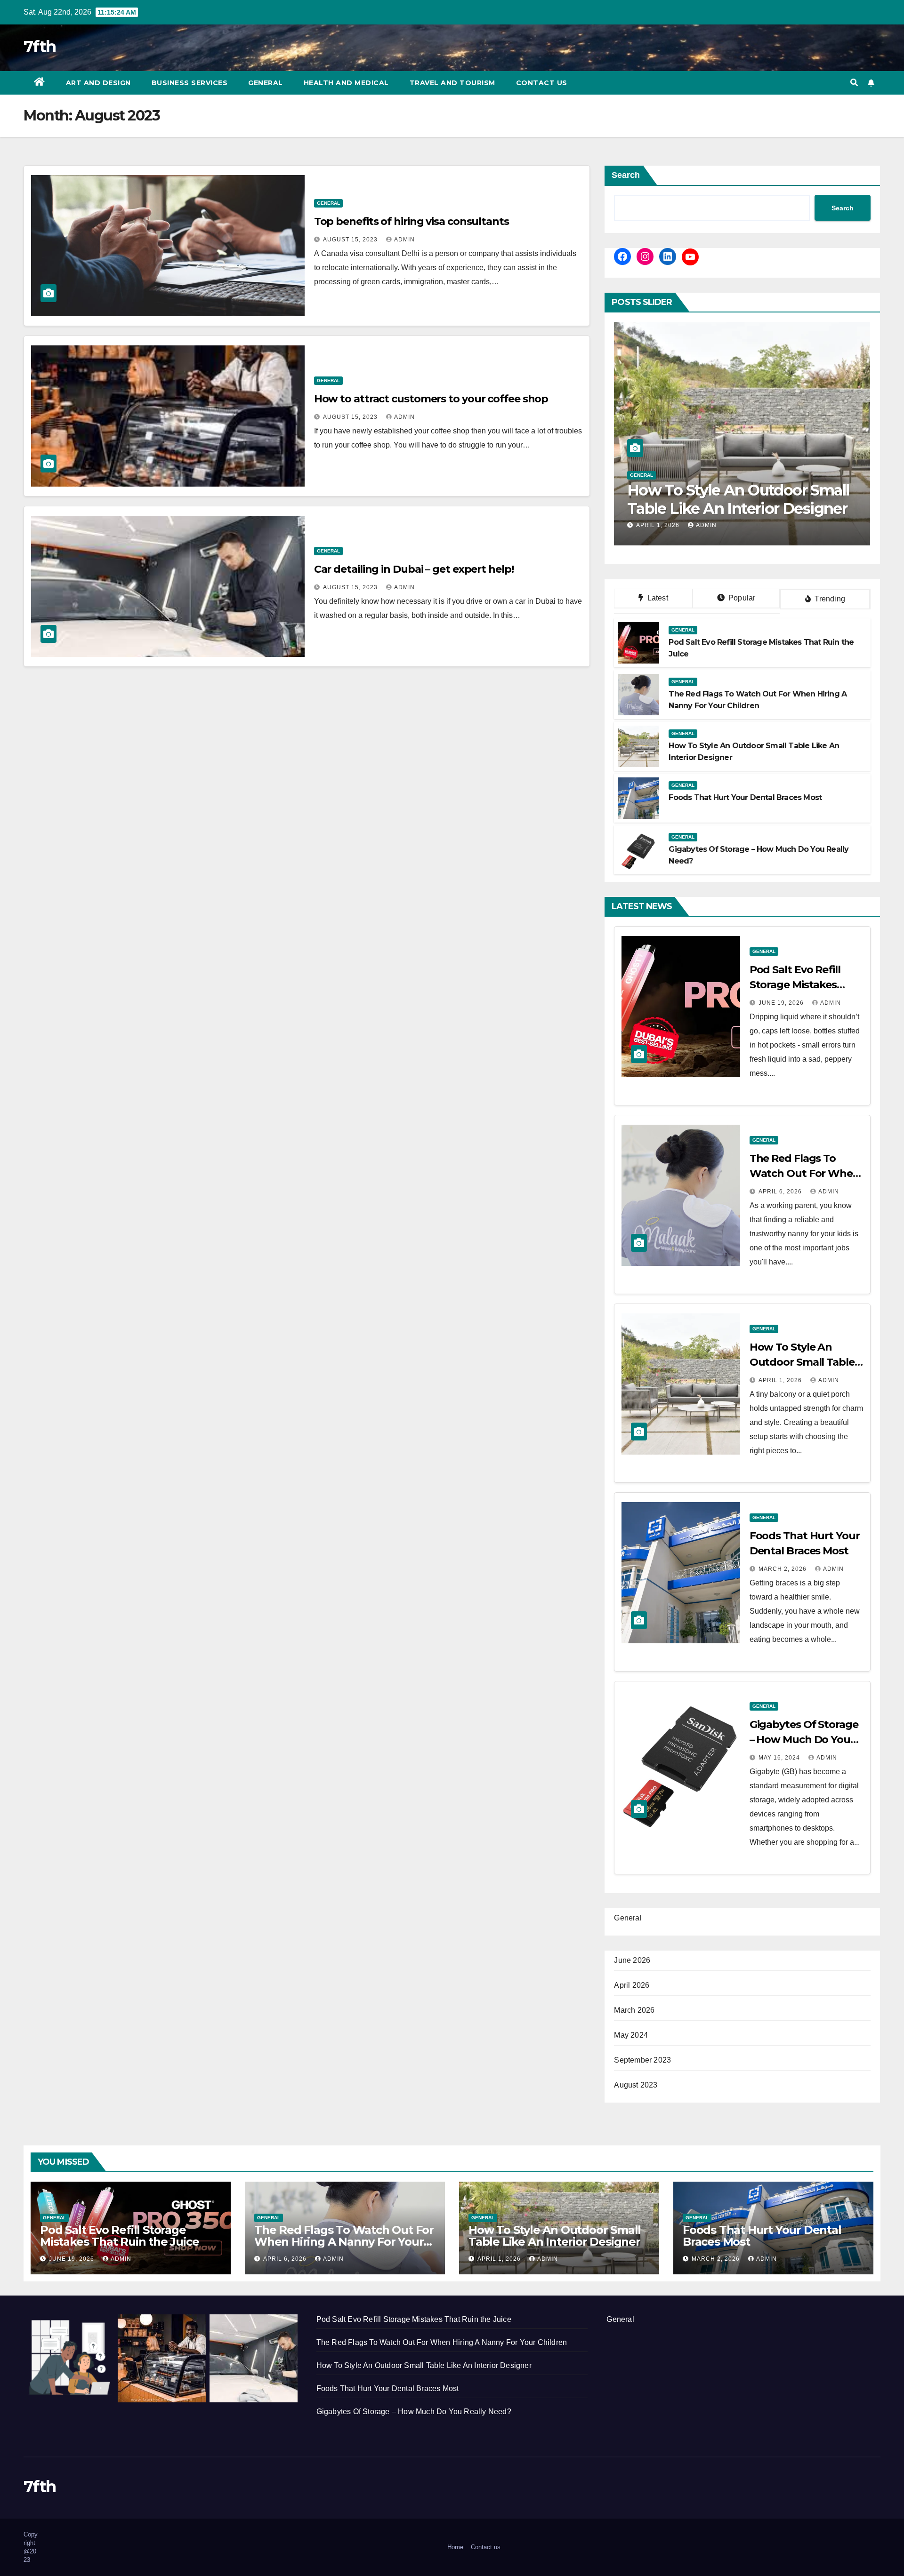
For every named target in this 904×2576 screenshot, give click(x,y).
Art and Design (98, 83)
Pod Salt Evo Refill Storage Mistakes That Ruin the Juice (799, 985)
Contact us (542, 83)
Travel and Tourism (452, 83)
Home (455, 2547)
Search (626, 175)
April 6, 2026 (781, 1192)
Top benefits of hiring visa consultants (412, 221)
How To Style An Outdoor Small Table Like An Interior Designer (555, 2236)
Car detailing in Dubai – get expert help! (414, 569)
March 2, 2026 (661, 525)
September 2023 (642, 2060)
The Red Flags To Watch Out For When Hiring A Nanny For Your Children (344, 2242)
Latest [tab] (656, 598)
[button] (854, 83)
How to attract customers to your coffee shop (431, 399)
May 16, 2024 (780, 1758)
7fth (40, 47)
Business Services (190, 83)
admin (404, 240)
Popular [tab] (741, 598)
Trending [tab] (829, 599)
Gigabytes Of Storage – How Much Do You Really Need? (804, 1740)
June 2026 (632, 1960)
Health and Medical (346, 83)
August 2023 (636, 2085)
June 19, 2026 (782, 1003)
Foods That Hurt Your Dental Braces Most (728, 499)
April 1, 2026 (781, 1380)
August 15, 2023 (351, 240)
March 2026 (634, 2010)
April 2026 (632, 1985)
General (266, 83)
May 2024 (631, 2035)
